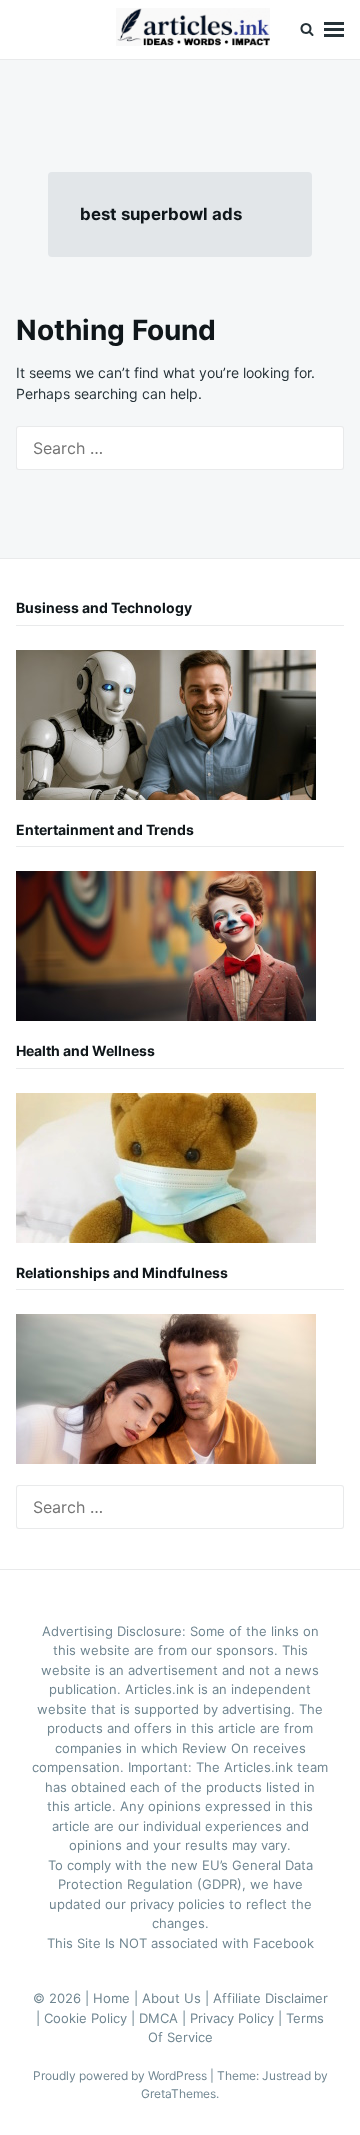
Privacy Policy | (238, 2018)
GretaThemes (178, 2093)
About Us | (177, 1998)
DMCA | (164, 2018)
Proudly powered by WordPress (121, 2075)
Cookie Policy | (91, 2018)
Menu (334, 29)
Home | (117, 1998)
